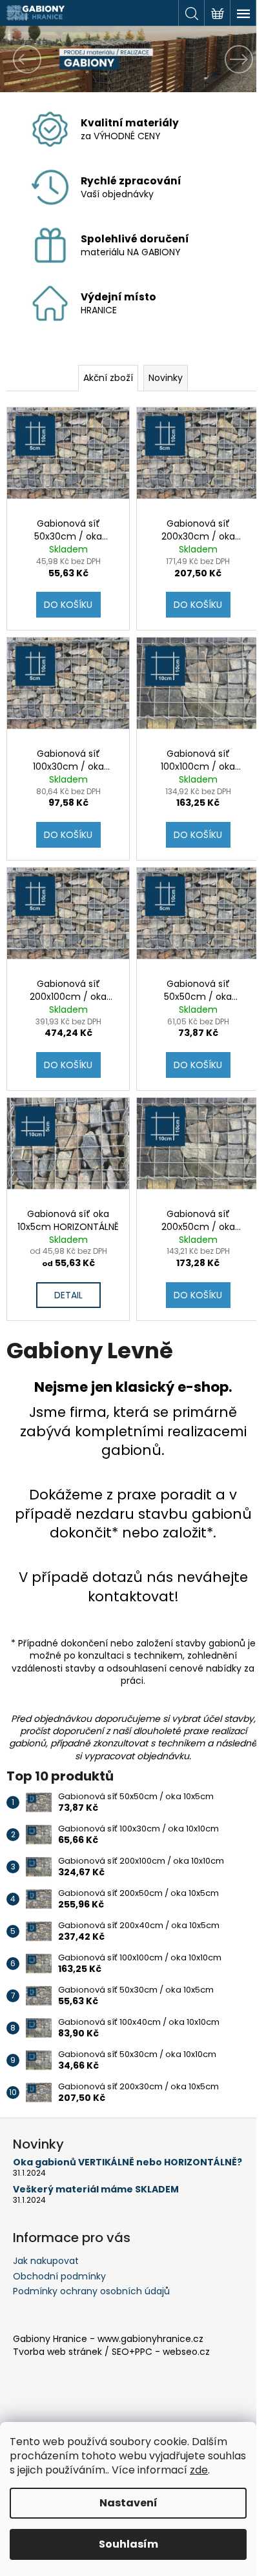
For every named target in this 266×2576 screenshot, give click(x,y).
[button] (20, 59)
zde (199, 2470)
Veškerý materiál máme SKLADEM (96, 2190)
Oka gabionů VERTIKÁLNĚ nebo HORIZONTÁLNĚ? (128, 2162)
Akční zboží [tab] (108, 378)
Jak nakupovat (46, 2261)
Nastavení (128, 2503)
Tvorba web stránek (57, 2352)
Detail (68, 1295)
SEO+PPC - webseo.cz (161, 2352)
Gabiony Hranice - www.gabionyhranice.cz (108, 2339)
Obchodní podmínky (59, 2276)
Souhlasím (128, 2544)
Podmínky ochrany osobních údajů (91, 2291)
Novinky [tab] (166, 378)
